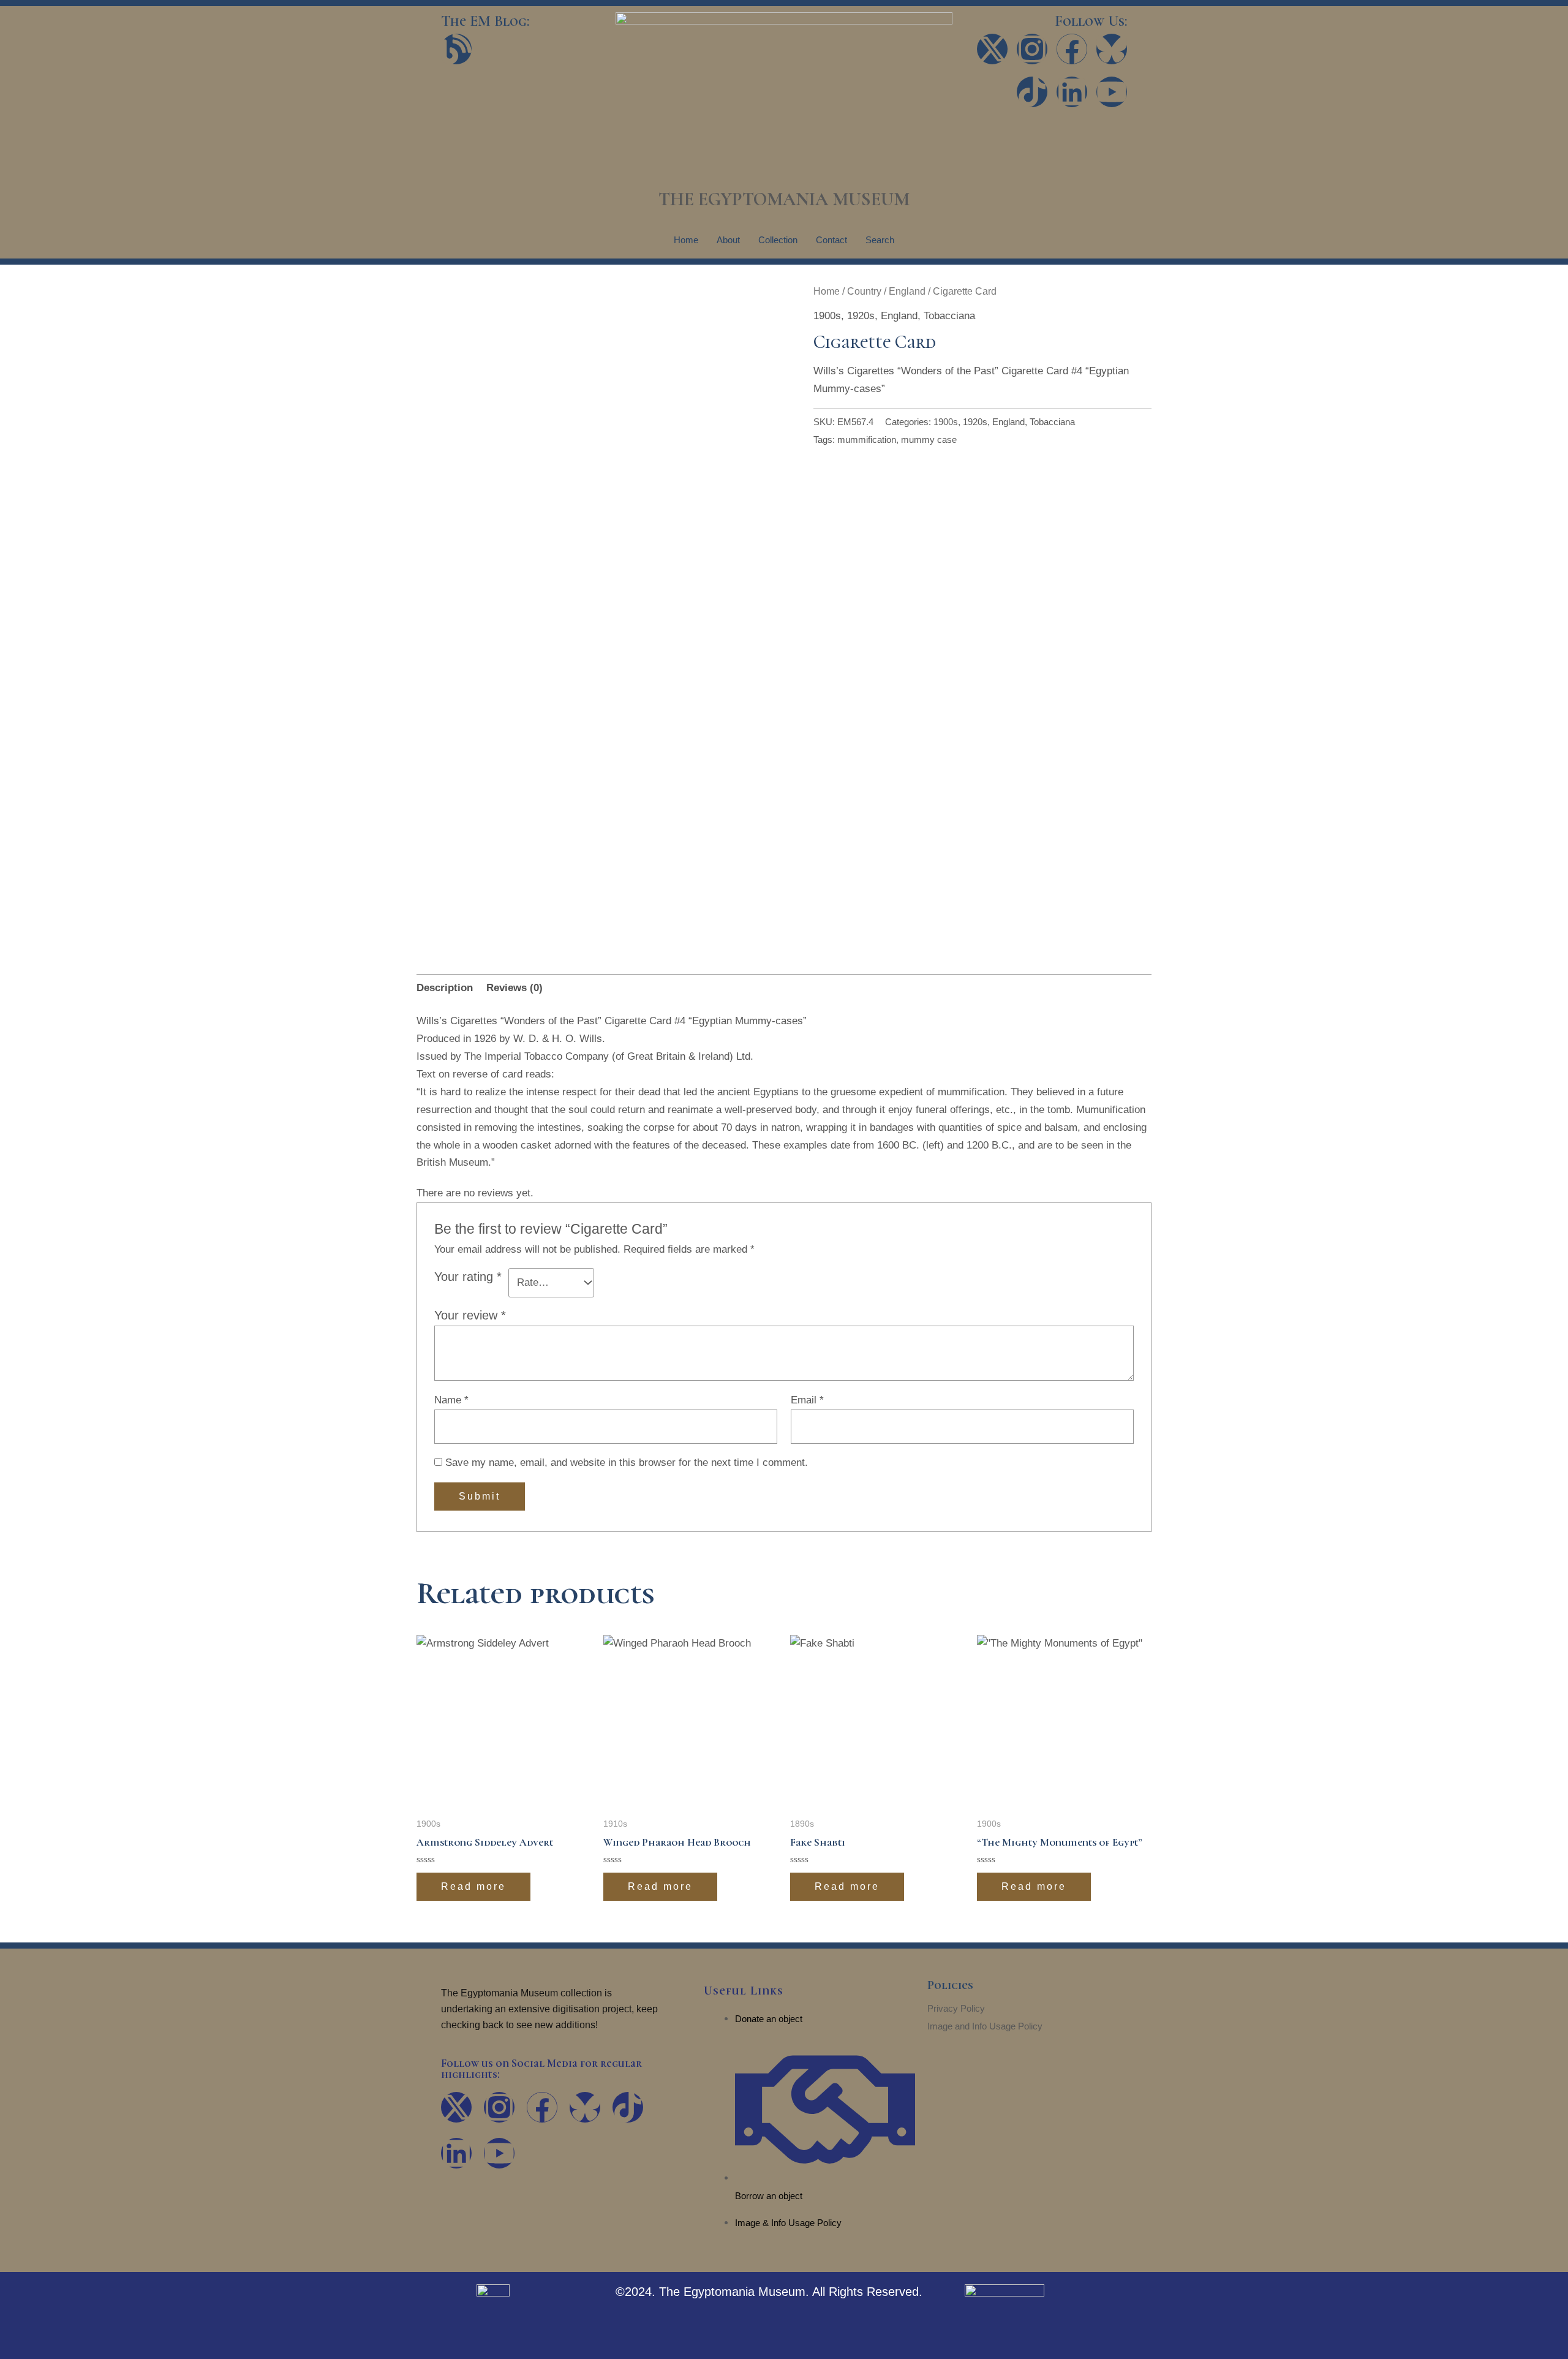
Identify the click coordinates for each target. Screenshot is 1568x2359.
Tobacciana (949, 316)
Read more (473, 1886)
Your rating (468, 1277)
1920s (861, 316)
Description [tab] (445, 988)
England (907, 291)
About (728, 240)
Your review (470, 1315)
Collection (778, 240)
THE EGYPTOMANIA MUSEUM (784, 199)
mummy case (929, 440)
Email (807, 1400)
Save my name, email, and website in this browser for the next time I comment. (627, 1463)
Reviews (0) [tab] (514, 988)
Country (864, 291)
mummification (867, 440)
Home (686, 240)
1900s (827, 316)
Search (880, 240)
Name (451, 1400)
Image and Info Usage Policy (985, 2026)
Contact (831, 240)
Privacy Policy (956, 2008)
